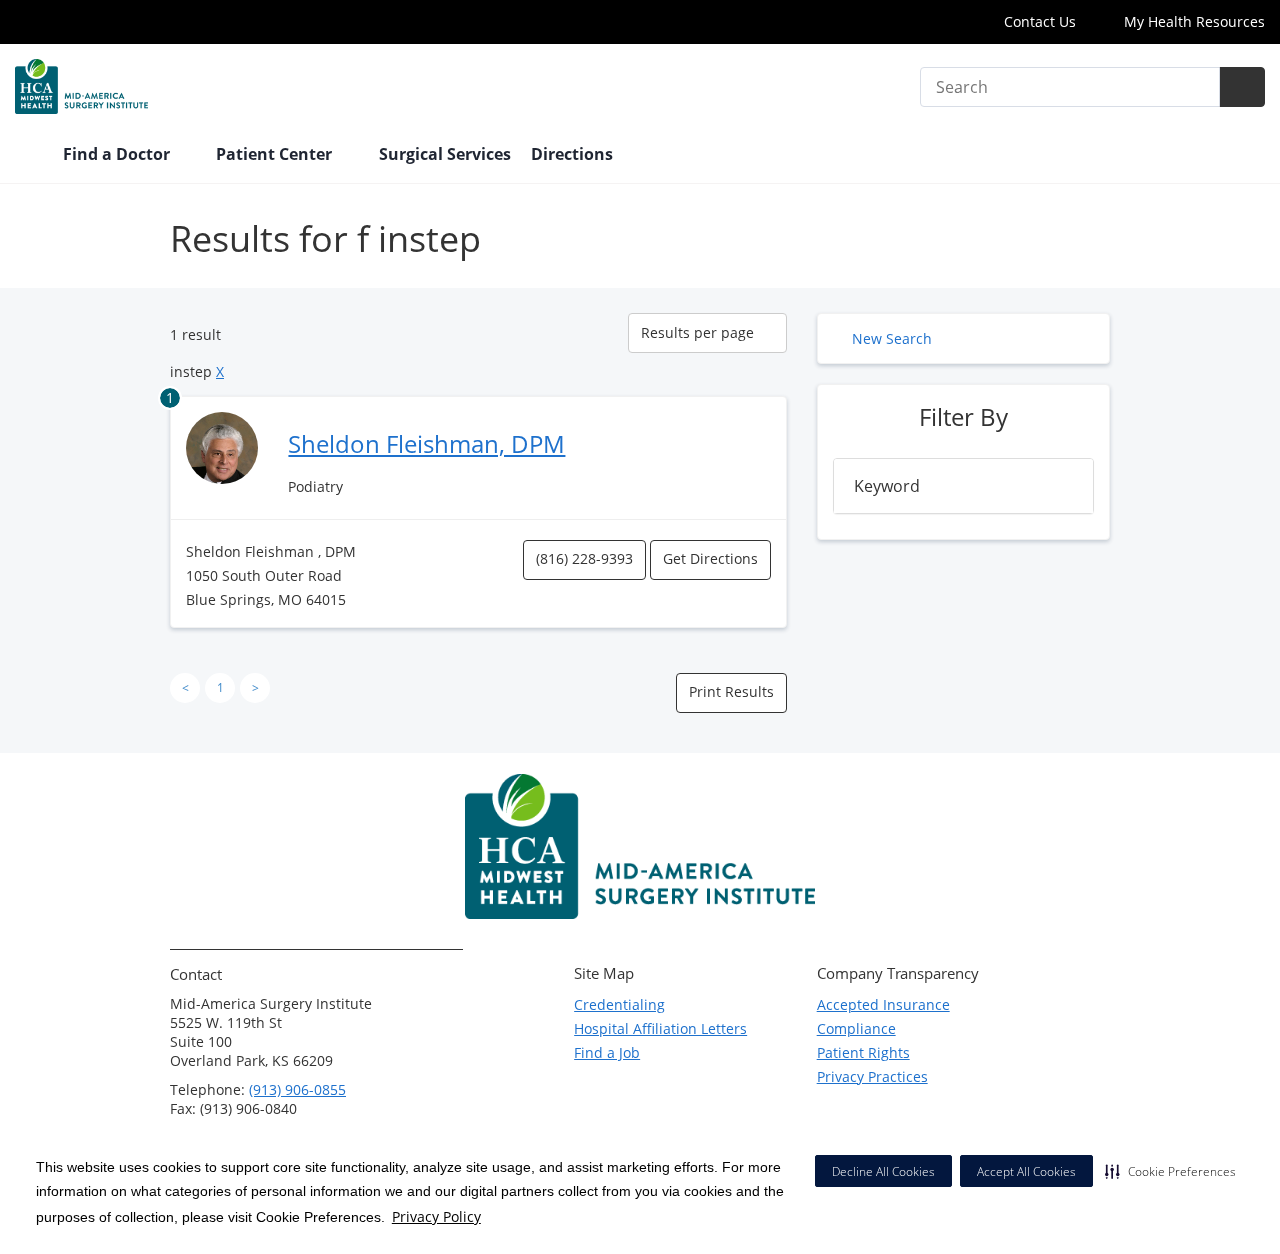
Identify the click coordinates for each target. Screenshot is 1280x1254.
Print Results (731, 691)
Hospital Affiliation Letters (660, 1028)
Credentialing (619, 1004)
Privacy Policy (436, 1216)
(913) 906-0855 (297, 1089)
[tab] (963, 486)
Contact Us (1040, 21)
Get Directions (710, 558)
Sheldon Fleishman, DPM (426, 443)
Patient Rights (863, 1052)
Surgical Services (445, 154)
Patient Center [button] (276, 154)
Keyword (887, 486)
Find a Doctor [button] (118, 154)
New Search (892, 338)
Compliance (856, 1028)
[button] (1170, 1171)
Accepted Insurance (883, 1004)
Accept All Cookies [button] (1026, 1171)
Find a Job (607, 1052)
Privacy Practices (872, 1076)
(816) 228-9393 (584, 558)
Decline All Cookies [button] (883, 1171)
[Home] (29, 156)
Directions (572, 154)
